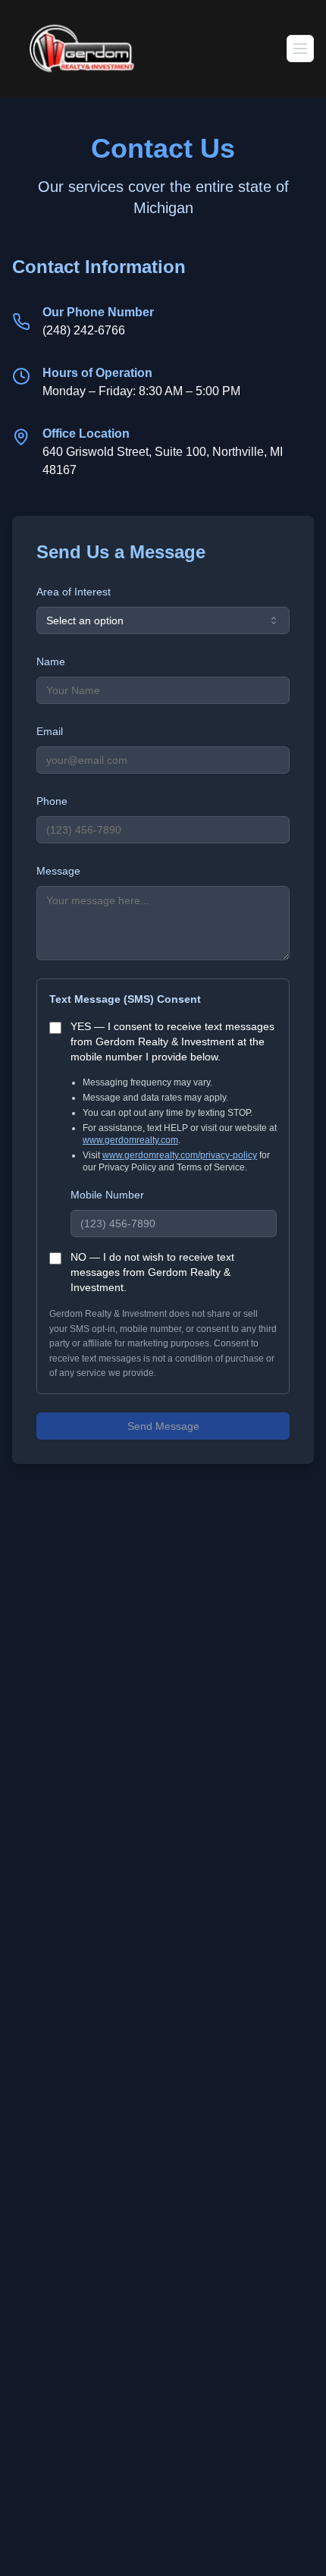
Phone (52, 801)
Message (58, 871)
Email (50, 731)
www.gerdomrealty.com (130, 1140)
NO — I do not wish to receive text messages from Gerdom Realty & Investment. (152, 1272)
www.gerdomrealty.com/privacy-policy (180, 1155)
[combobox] (163, 620)
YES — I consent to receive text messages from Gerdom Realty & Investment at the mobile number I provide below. (172, 1041)
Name (51, 661)
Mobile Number (107, 1195)
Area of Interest (74, 592)
